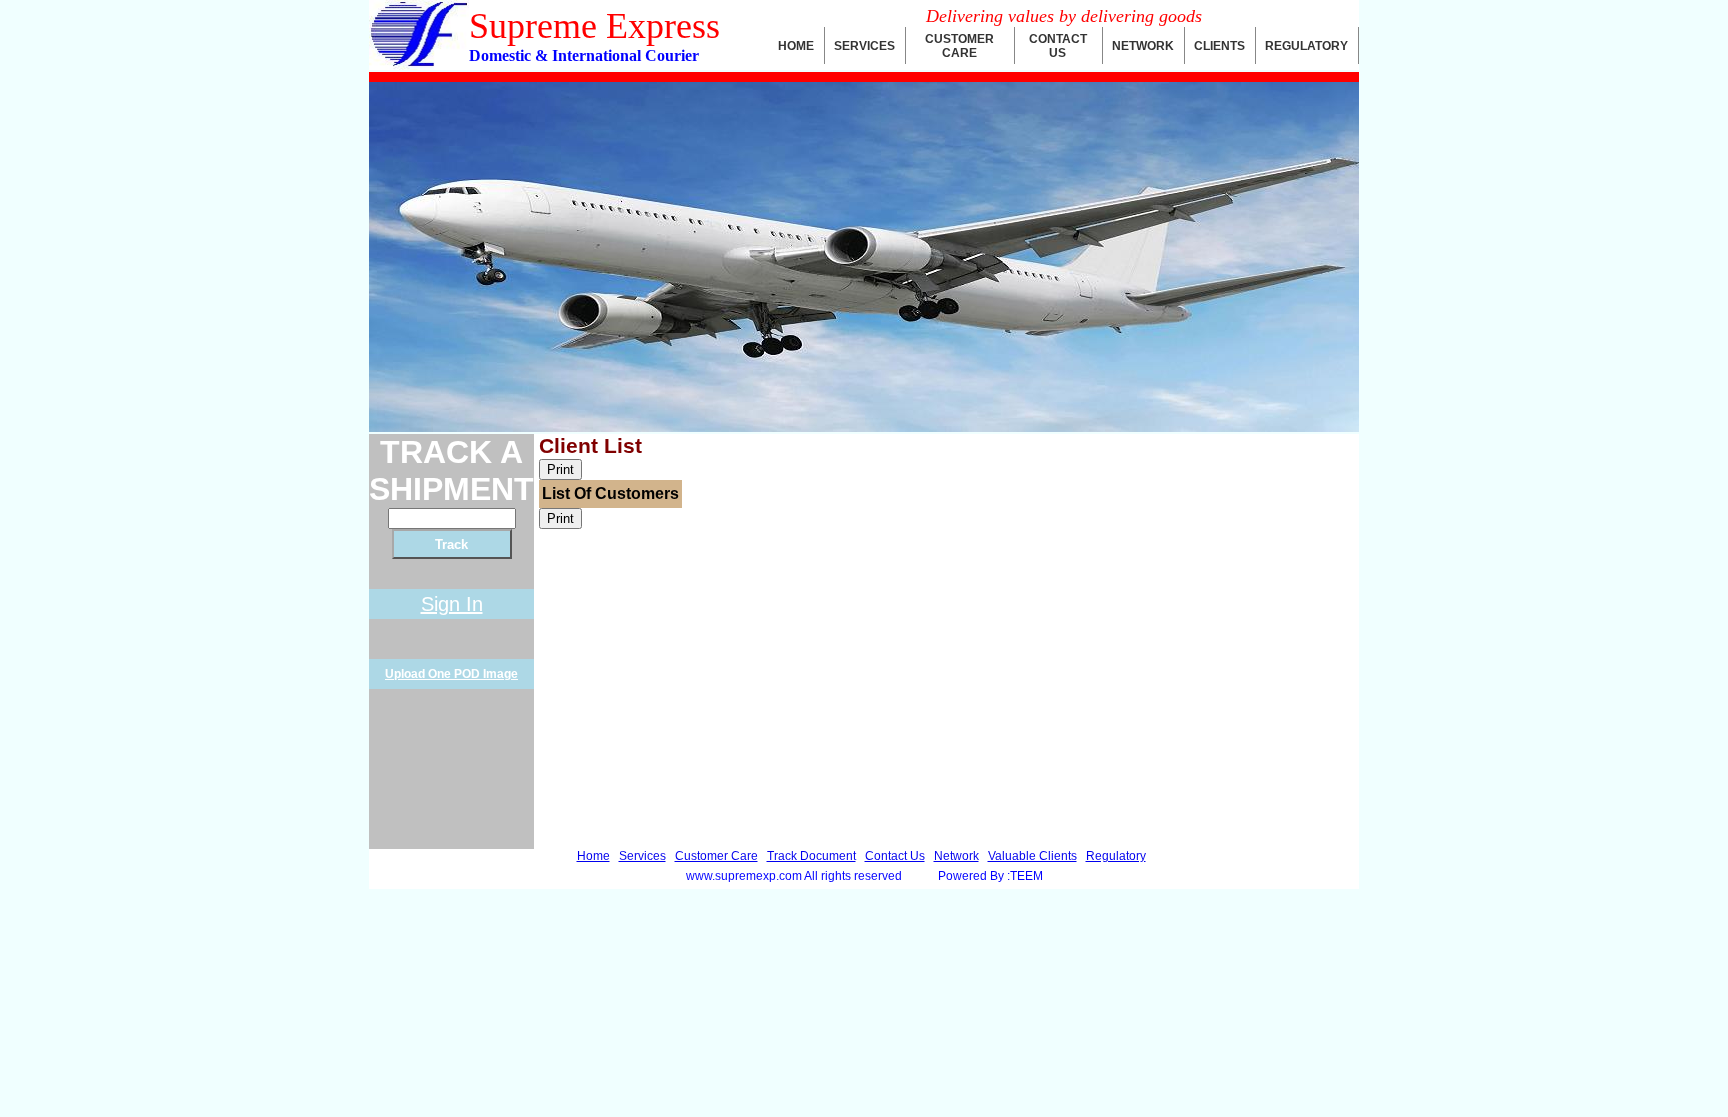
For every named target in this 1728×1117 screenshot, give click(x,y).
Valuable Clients (1032, 856)
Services (642, 856)
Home (593, 856)
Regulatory (1116, 856)
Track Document (811, 856)
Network (956, 856)
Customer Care (716, 856)
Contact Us (895, 856)
